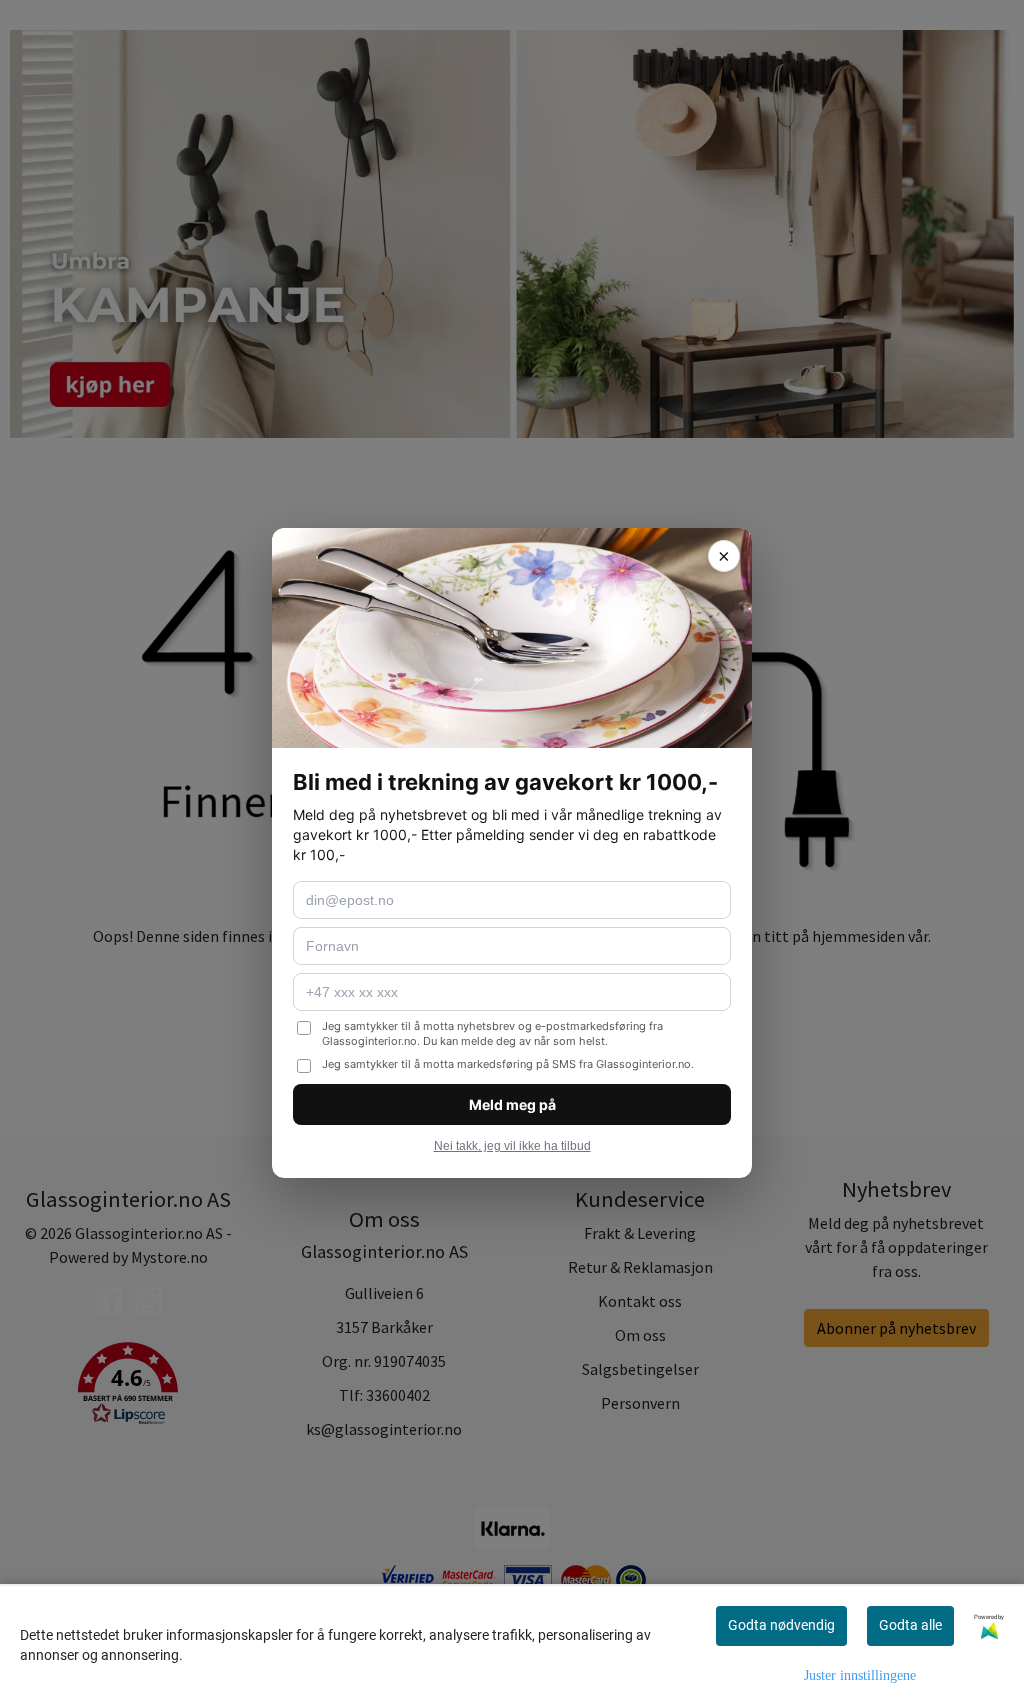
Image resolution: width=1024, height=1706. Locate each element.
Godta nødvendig (781, 1625)
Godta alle (910, 1625)
